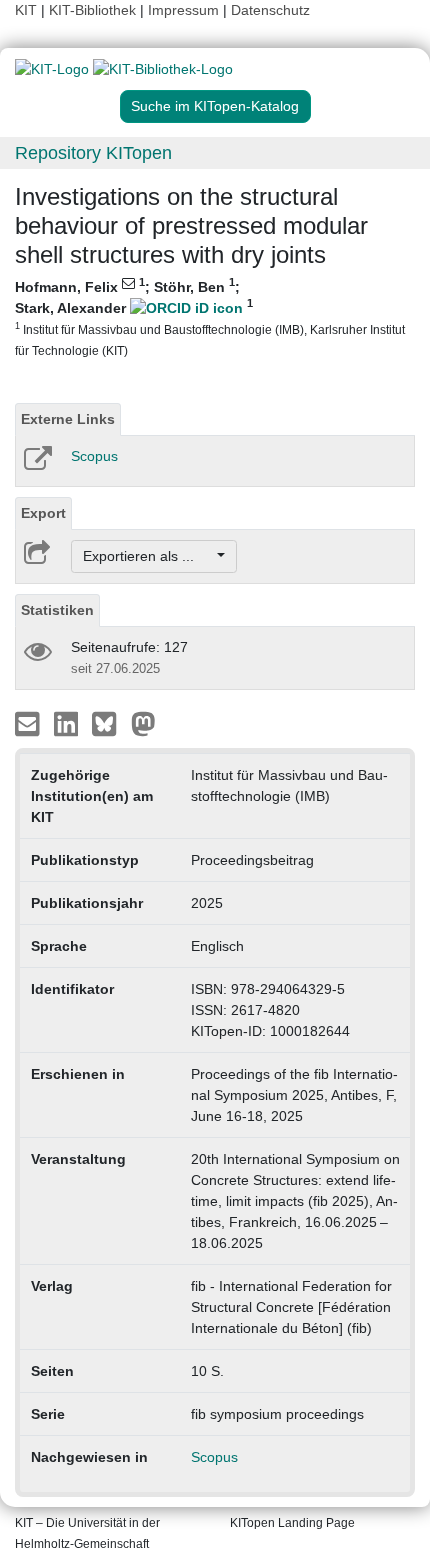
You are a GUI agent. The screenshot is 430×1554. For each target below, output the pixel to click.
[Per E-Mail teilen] (29, 723)
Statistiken (57, 610)
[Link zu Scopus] (36, 465)
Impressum (183, 10)
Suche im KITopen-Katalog (215, 106)
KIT (26, 10)
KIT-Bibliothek (94, 10)
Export (43, 513)
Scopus (94, 456)
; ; (210, 317)
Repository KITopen (93, 153)
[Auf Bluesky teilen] (109, 723)
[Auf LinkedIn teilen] (68, 723)
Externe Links (68, 419)
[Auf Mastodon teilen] (143, 723)
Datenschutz (270, 10)
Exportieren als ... (148, 556)
